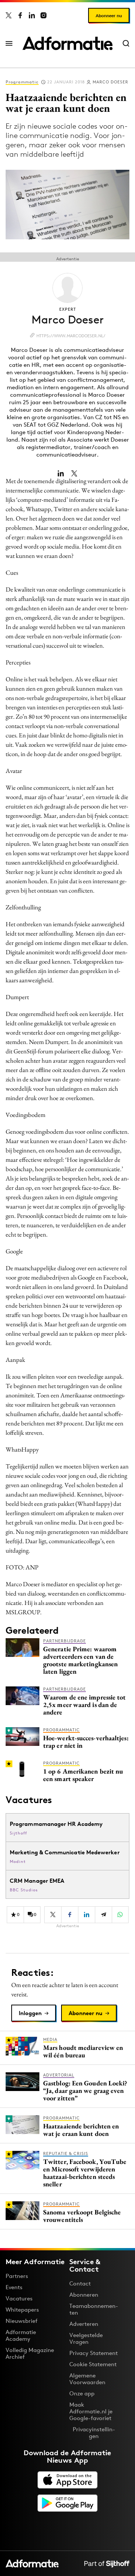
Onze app (82, 2393)
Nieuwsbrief (22, 2321)
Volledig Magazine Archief (30, 2353)
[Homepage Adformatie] (67, 43)
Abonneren (84, 2295)
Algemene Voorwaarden (87, 2379)
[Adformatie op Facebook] (20, 15)
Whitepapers (22, 2310)
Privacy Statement (94, 2353)
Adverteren (84, 2324)
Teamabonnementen (94, 2309)
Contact (80, 2283)
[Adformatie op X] (9, 15)
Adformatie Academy (21, 2335)
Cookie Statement (93, 2364)
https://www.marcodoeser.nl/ (71, 336)
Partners (17, 2276)
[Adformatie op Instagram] (43, 15)
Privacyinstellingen (94, 2433)
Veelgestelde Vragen (86, 2338)
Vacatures (19, 2298)
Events (14, 2287)
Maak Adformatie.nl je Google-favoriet (91, 2411)
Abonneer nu (109, 16)
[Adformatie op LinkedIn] (32, 15)
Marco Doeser (110, 82)
